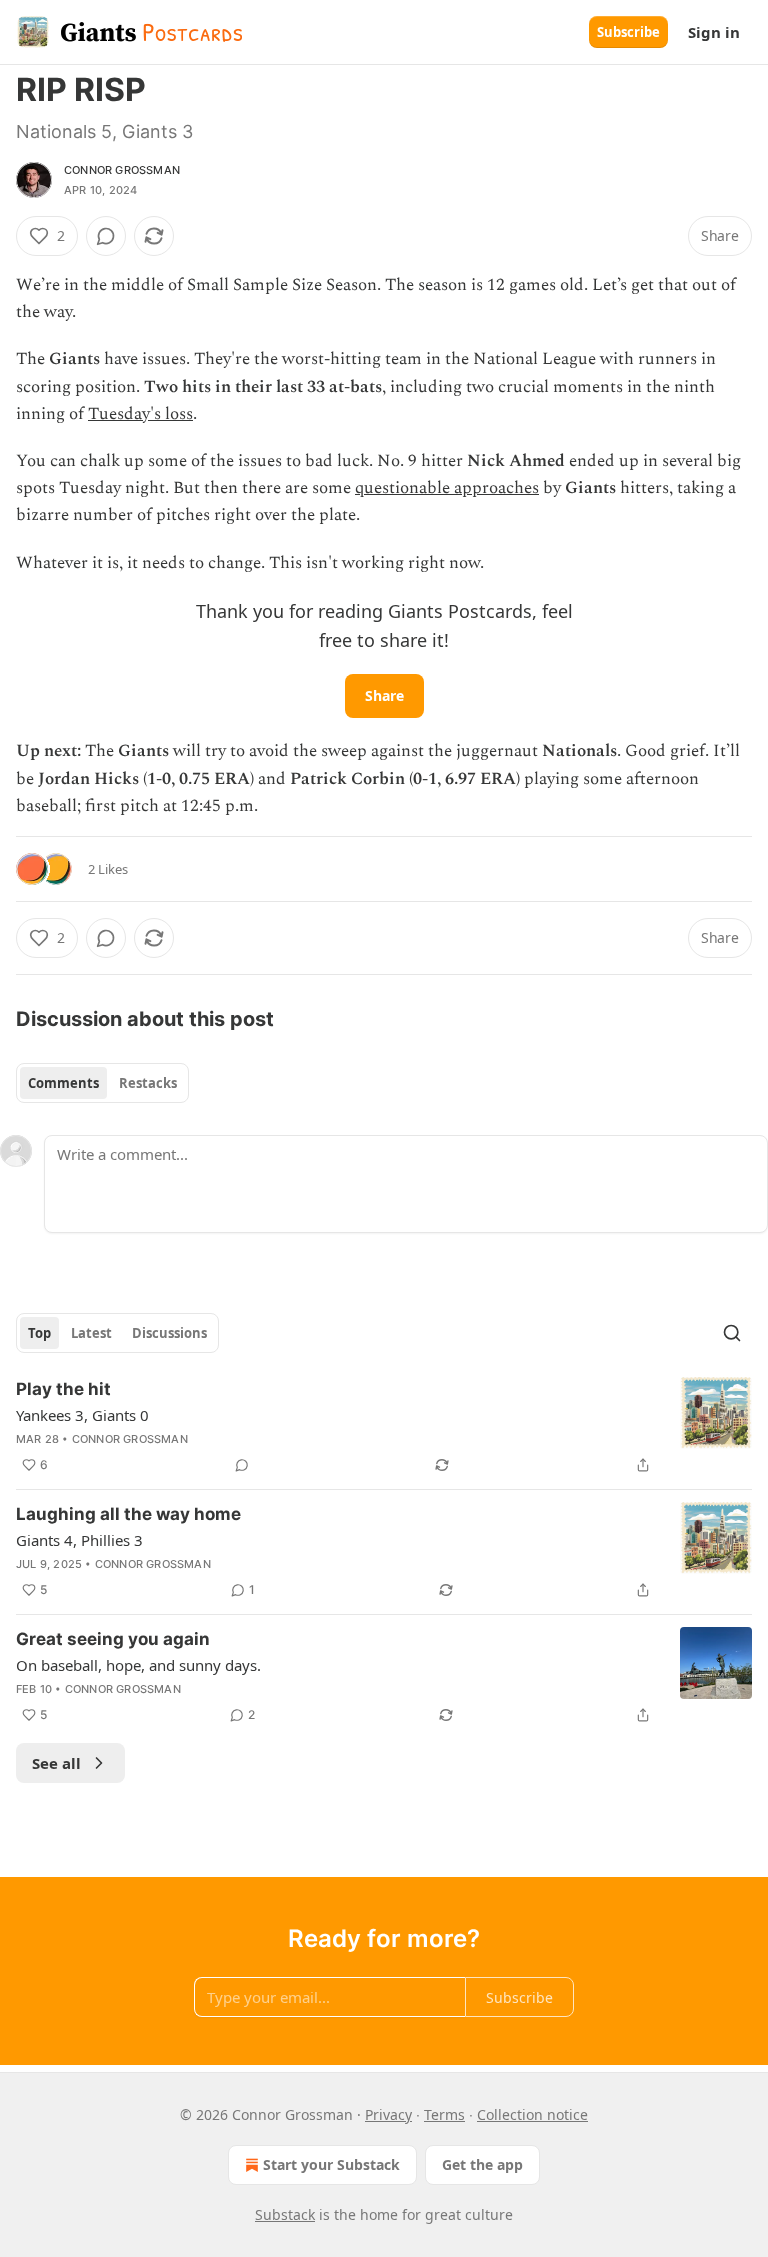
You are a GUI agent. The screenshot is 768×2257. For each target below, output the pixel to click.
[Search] (732, 1333)
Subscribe (628, 32)
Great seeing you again (113, 1639)
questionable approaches (447, 488)
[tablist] (102, 1083)
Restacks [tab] (148, 1083)
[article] (384, 1427)
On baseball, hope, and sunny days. (138, 1665)
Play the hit (63, 1389)
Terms (444, 2114)
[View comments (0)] (106, 236)
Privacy (388, 2114)
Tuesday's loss (140, 414)
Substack (285, 2214)
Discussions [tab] (169, 1333)
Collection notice (532, 2114)
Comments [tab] (63, 1083)
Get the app (482, 2164)
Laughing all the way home (128, 1514)
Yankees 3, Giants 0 (82, 1415)
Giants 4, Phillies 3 (79, 1540)
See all (56, 1763)
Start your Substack (331, 2164)
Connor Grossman (122, 170)
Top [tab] (39, 1333)
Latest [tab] (91, 1333)
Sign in (714, 32)
